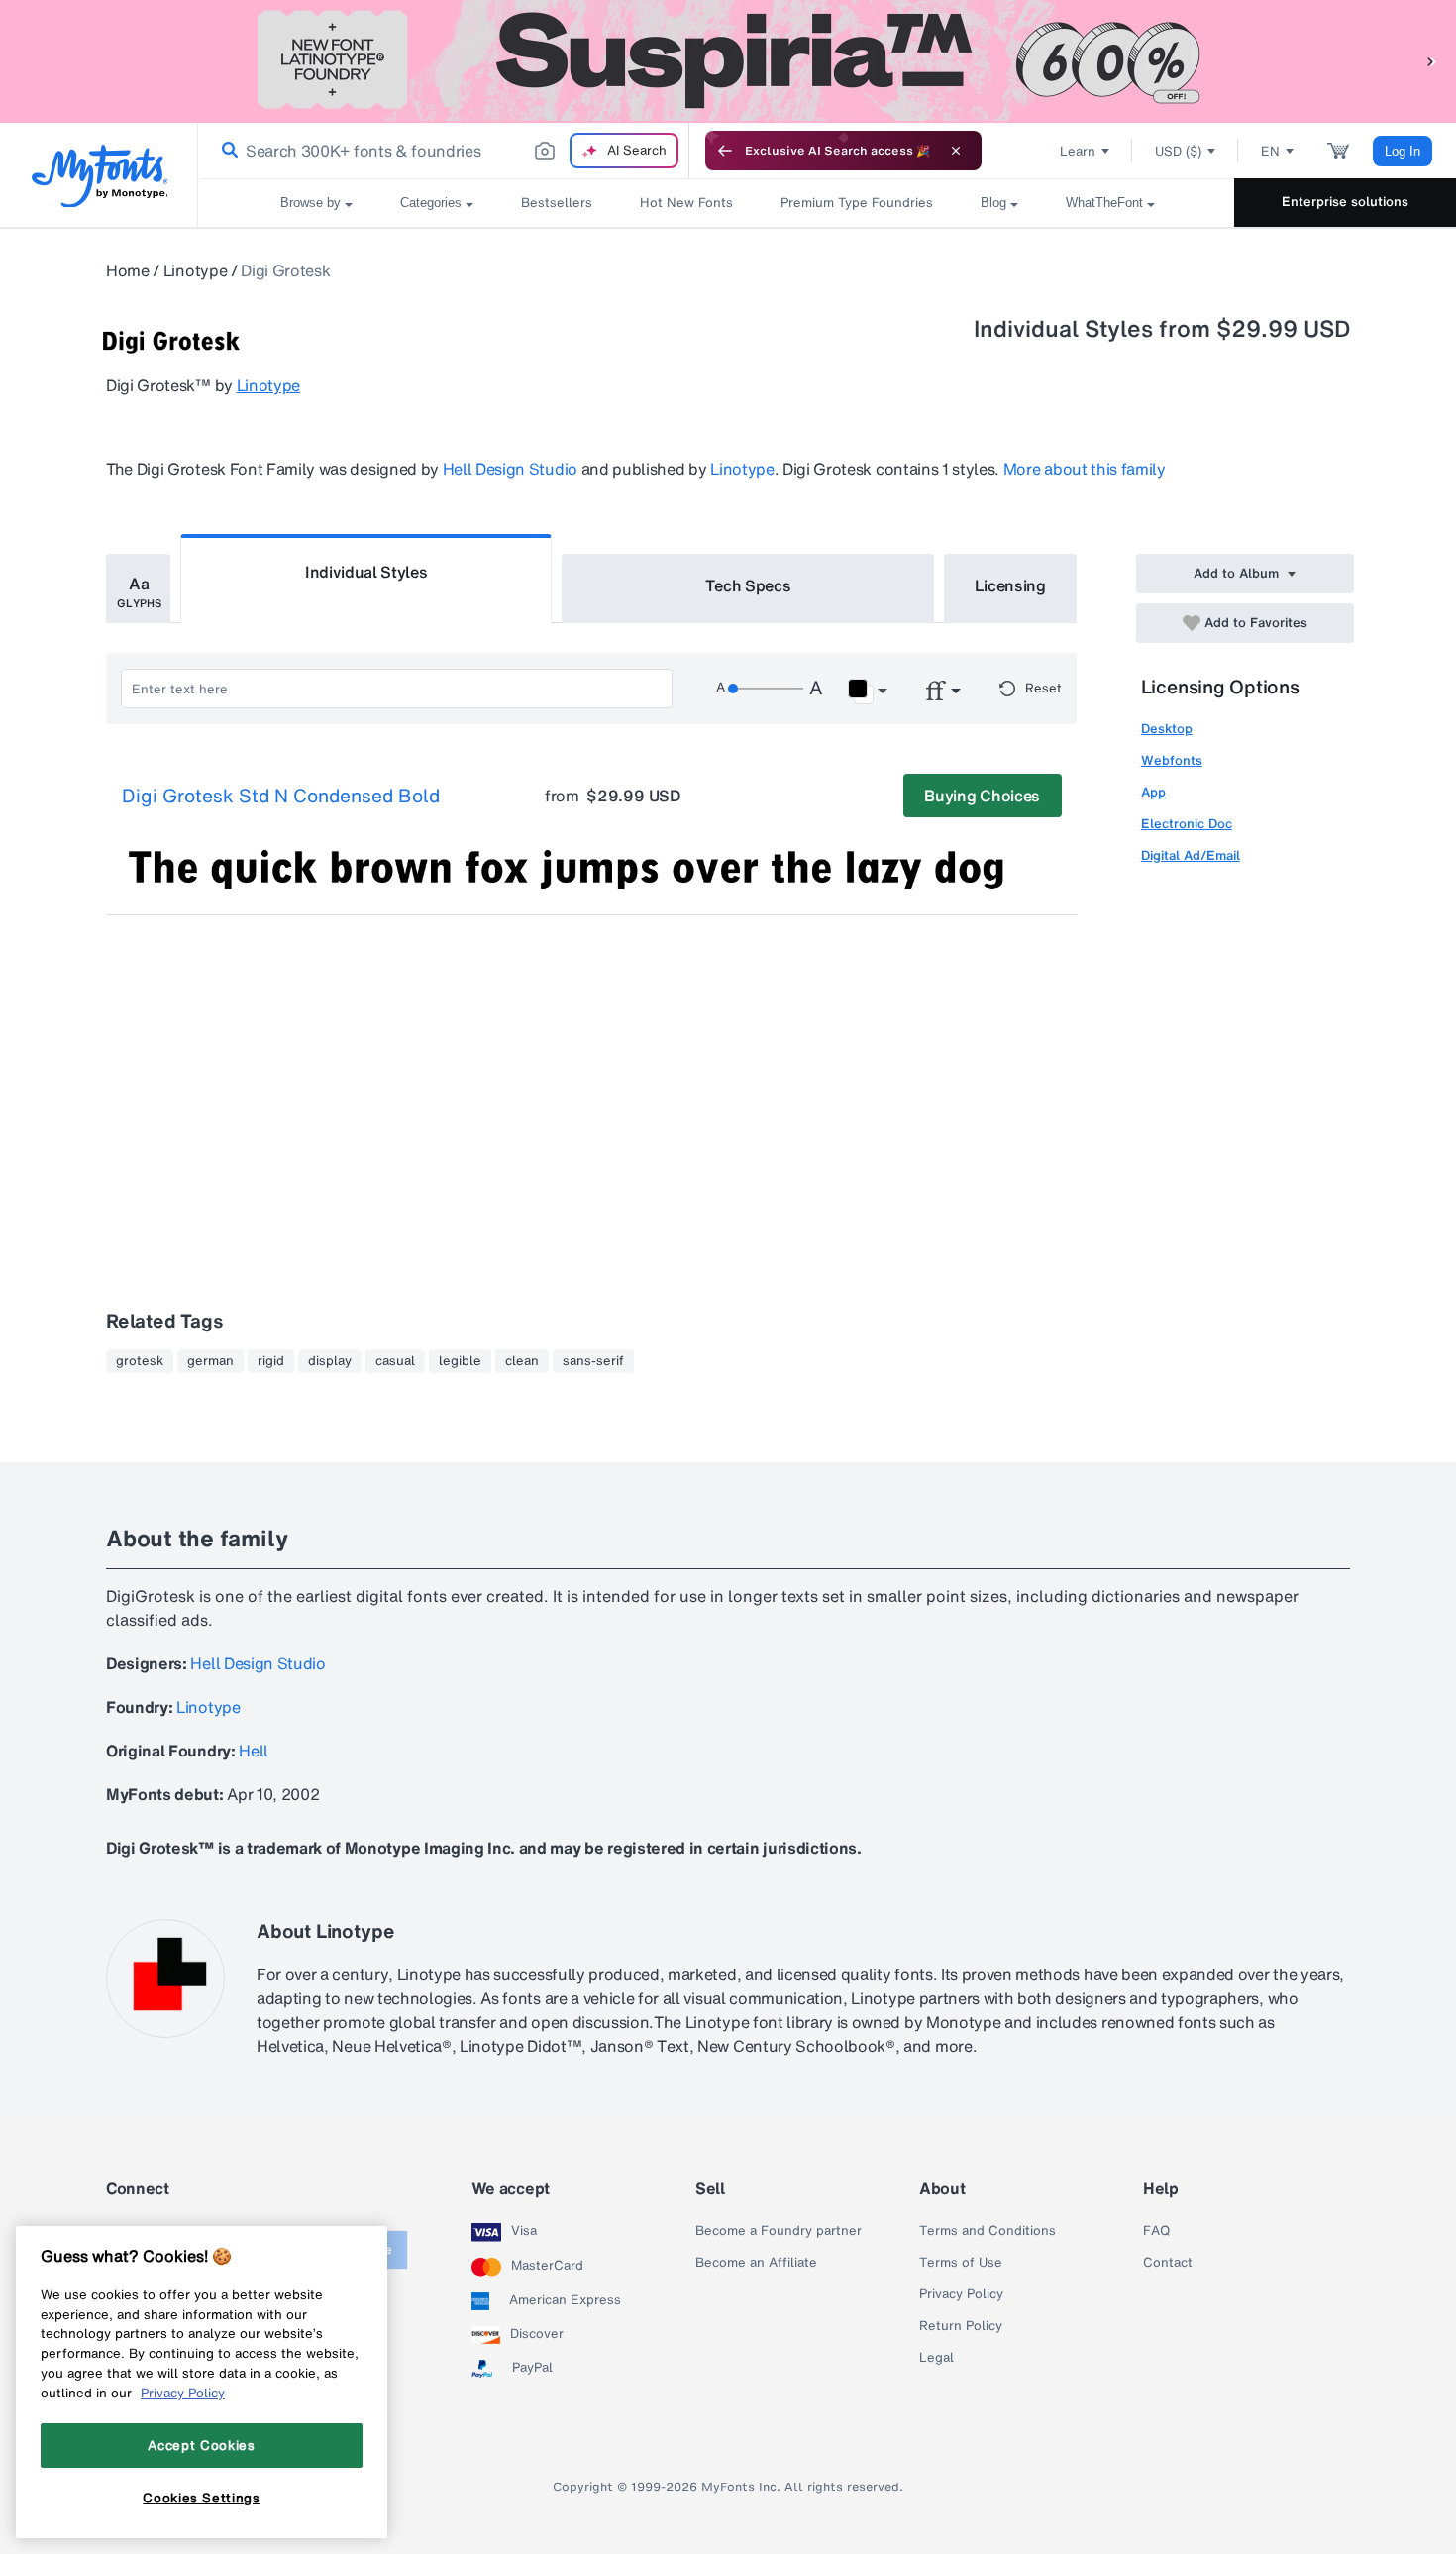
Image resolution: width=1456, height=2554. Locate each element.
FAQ (1156, 2231)
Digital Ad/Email (1191, 855)
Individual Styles (366, 572)
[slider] (766, 689)
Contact (1168, 2263)
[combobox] (444, 151)
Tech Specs (748, 585)
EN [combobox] (1270, 151)
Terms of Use (961, 2263)
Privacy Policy (961, 2294)
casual (395, 1361)
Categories (431, 203)
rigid (271, 1361)
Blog (993, 203)
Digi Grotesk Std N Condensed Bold (281, 797)
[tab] (138, 588)
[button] (1431, 61)
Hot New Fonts (686, 203)
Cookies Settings (202, 2498)
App (1153, 792)
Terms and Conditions (988, 2231)
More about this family (1085, 469)
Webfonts (1172, 760)
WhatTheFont (1104, 203)
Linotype (195, 270)
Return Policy (961, 2326)
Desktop (1167, 729)
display (330, 1361)
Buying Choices (982, 796)
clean (522, 1361)
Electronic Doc (1187, 824)
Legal (936, 2358)
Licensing (1010, 585)
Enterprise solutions (1345, 202)
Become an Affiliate (756, 2263)
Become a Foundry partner (779, 2231)
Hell (254, 1751)
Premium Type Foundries (857, 203)
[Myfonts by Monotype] (100, 176)
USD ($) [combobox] (1178, 151)
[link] (226, 151)
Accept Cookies (201, 2445)
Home (128, 270)
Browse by (311, 203)
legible (460, 1361)
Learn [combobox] (1078, 151)
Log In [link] (1403, 151)
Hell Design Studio (510, 469)
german (210, 1361)
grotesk (140, 1361)
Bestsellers (557, 203)
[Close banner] (956, 151)
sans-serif (593, 1361)
